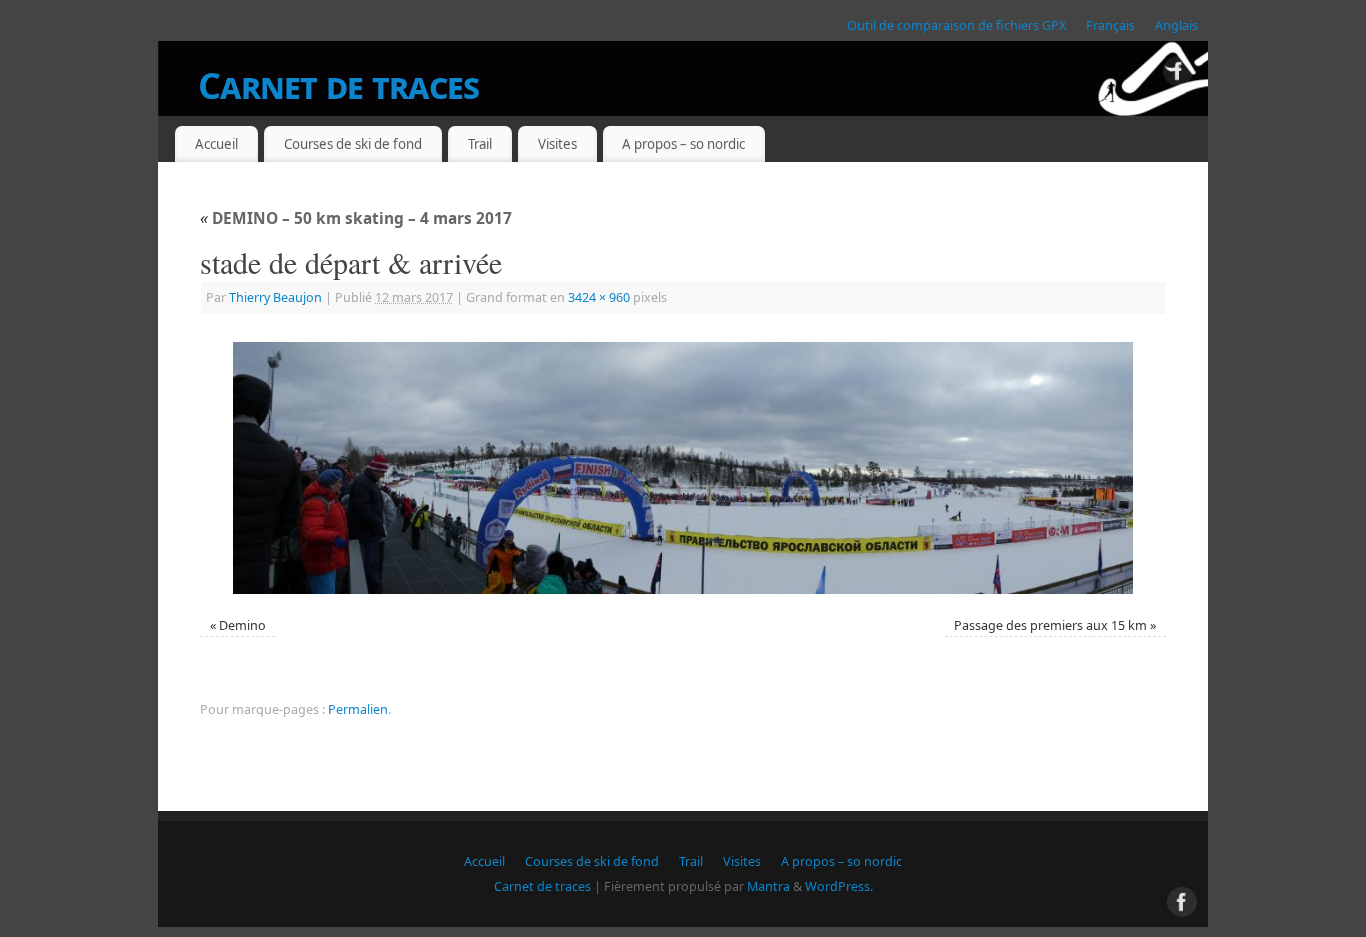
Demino (242, 625)
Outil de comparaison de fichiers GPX (956, 25)
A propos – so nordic (683, 144)
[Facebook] (1178, 74)
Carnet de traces (338, 85)
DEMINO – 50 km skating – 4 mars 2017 (356, 218)
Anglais (1176, 25)
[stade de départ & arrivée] (683, 468)
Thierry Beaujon (275, 297)
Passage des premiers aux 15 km (1050, 625)
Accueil (216, 144)
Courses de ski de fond (353, 144)
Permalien (358, 709)
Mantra (768, 886)
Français (1110, 25)
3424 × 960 (599, 297)
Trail (480, 144)
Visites (557, 144)
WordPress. (839, 886)
